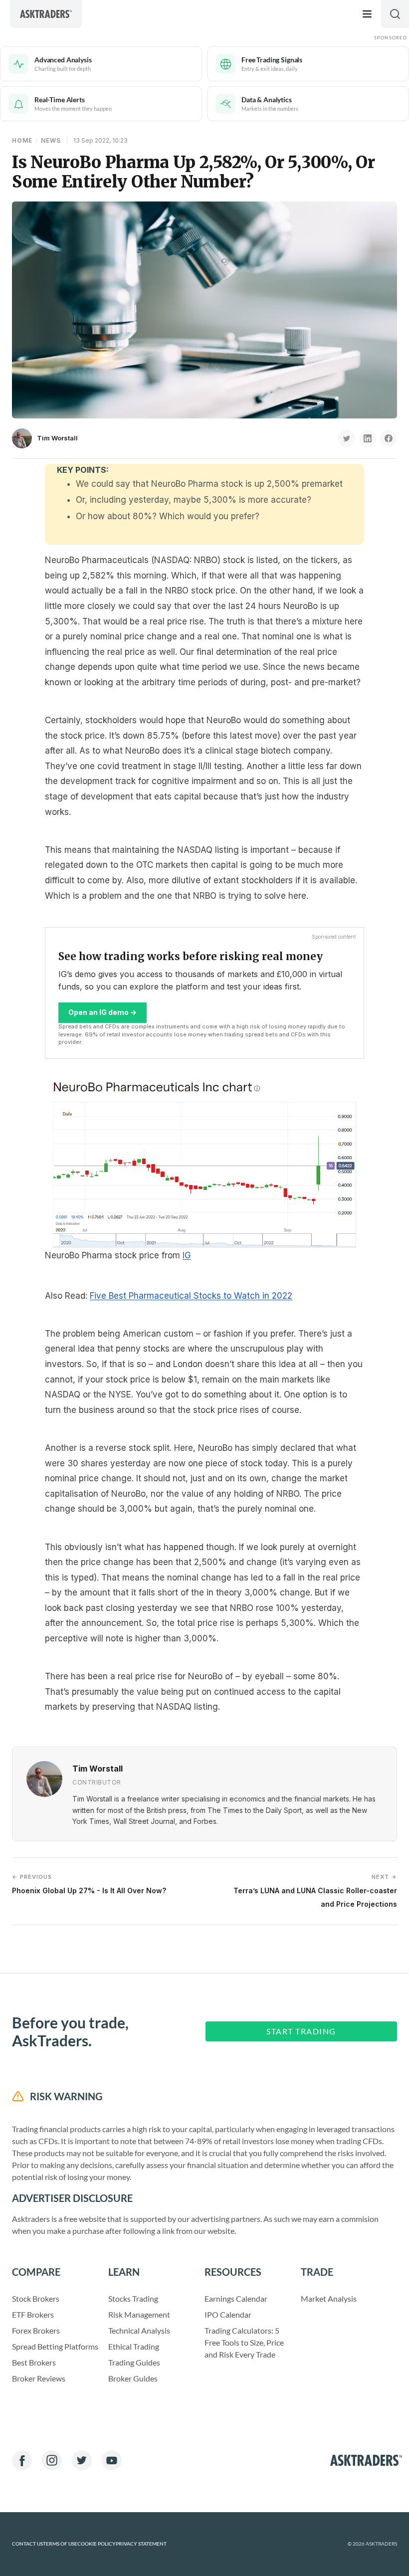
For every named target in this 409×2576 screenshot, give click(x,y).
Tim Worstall (57, 438)
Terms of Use (60, 2544)
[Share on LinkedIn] (368, 438)
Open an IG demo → (102, 1012)
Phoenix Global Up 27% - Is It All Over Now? (89, 1884)
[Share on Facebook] (389, 438)
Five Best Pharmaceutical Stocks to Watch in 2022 (191, 1296)
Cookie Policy (97, 2544)
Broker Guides (133, 2378)
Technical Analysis (139, 2330)
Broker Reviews (39, 2378)
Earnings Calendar (236, 2298)
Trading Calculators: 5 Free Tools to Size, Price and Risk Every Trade (244, 2342)
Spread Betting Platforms (55, 2346)
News (51, 140)
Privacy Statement (141, 2544)
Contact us (27, 2544)
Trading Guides (134, 2362)
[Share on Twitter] (347, 438)
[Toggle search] (395, 14)
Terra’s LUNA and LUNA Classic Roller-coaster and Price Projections (315, 1890)
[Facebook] (22, 2460)
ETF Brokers (33, 2314)
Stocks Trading (133, 2298)
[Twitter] (82, 2460)
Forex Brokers (36, 2330)
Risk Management (139, 2314)
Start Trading (301, 2031)
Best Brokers (34, 2362)
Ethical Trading (134, 2346)
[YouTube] (112, 2460)
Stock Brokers (36, 2298)
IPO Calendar (228, 2314)
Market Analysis (329, 2298)
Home (22, 140)
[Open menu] (367, 14)
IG (187, 1255)
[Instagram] (52, 2460)
